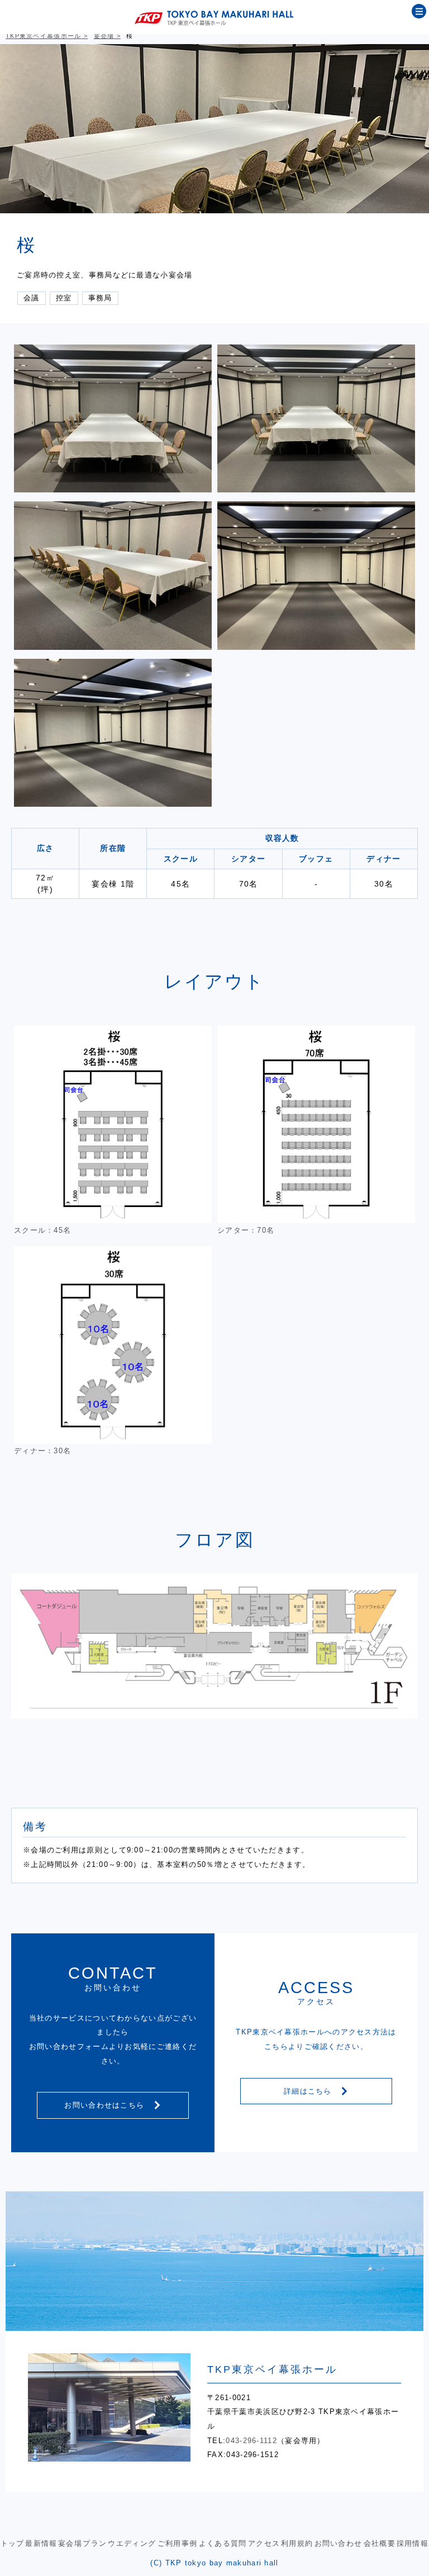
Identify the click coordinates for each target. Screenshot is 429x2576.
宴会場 (104, 36)
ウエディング (132, 2543)
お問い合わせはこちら (106, 2105)
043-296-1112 (251, 2441)
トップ (13, 2543)
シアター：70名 (246, 1230)
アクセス (264, 2543)
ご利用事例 (178, 2543)
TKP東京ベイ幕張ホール (44, 36)
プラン (95, 2543)
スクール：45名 (42, 1230)
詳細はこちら (309, 2091)
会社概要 (380, 2543)
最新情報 (41, 2543)
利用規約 (297, 2543)
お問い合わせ (339, 2543)
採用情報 (413, 2543)
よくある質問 (223, 2543)
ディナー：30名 (42, 1451)
